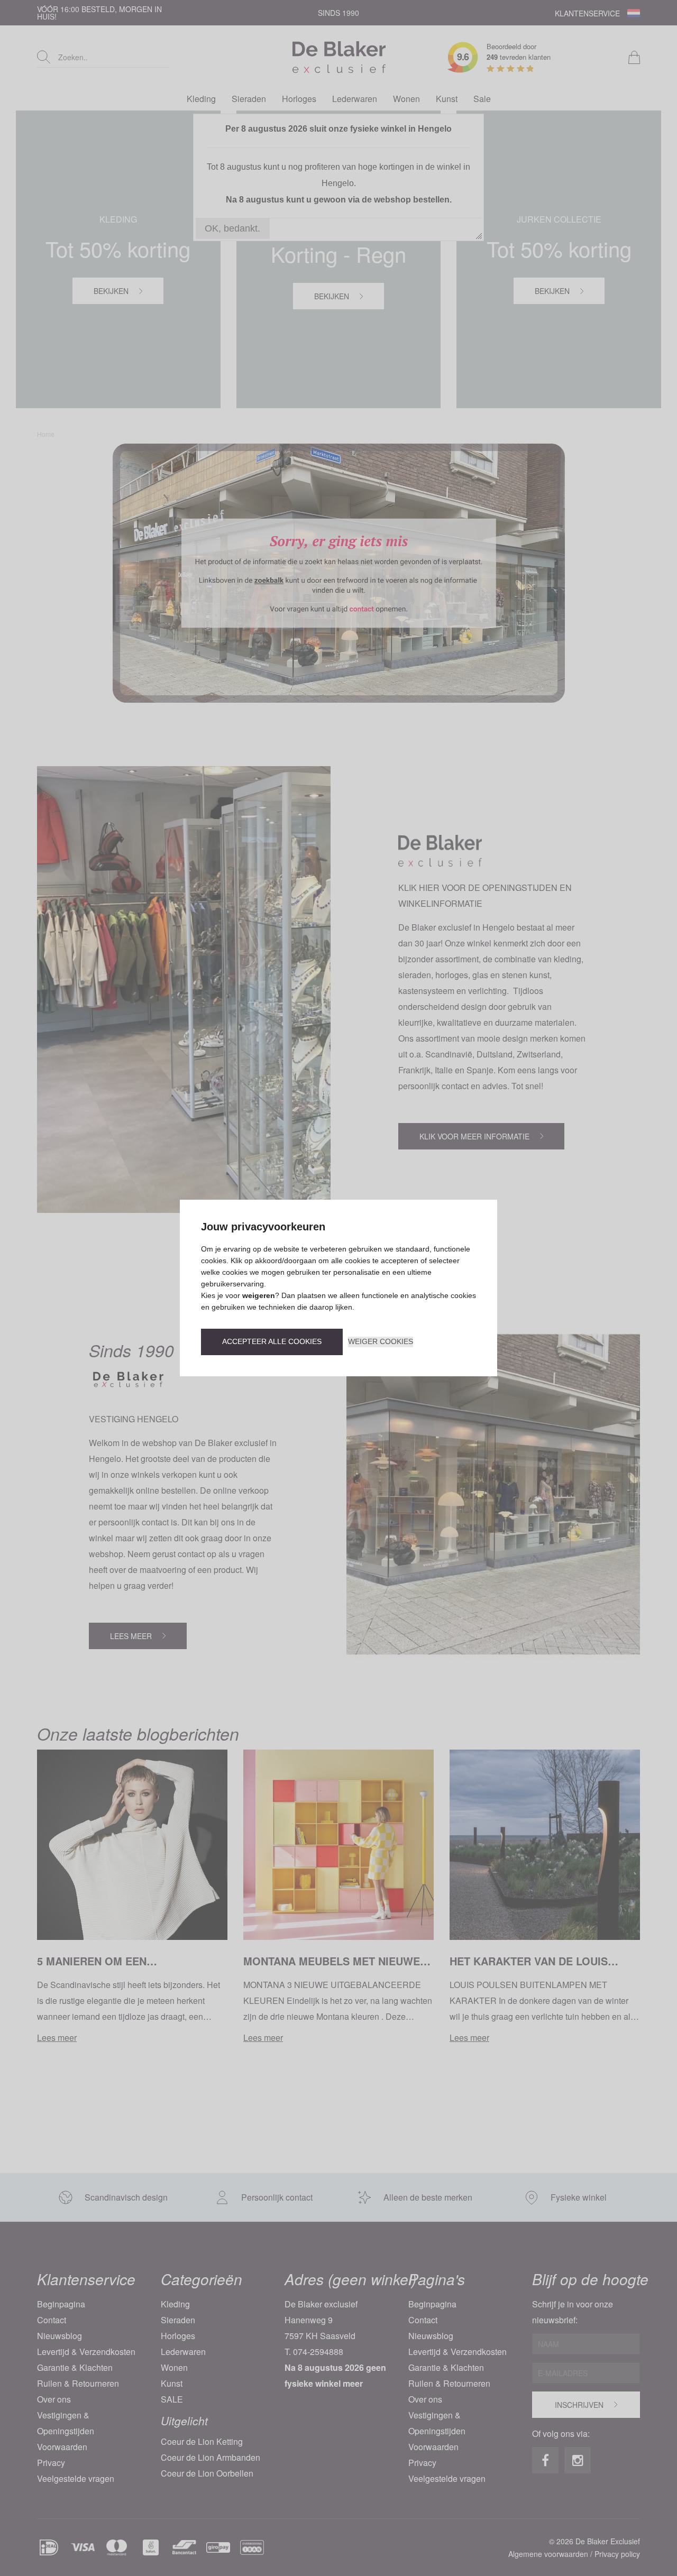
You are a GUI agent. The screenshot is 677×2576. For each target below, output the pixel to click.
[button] (272, 1342)
